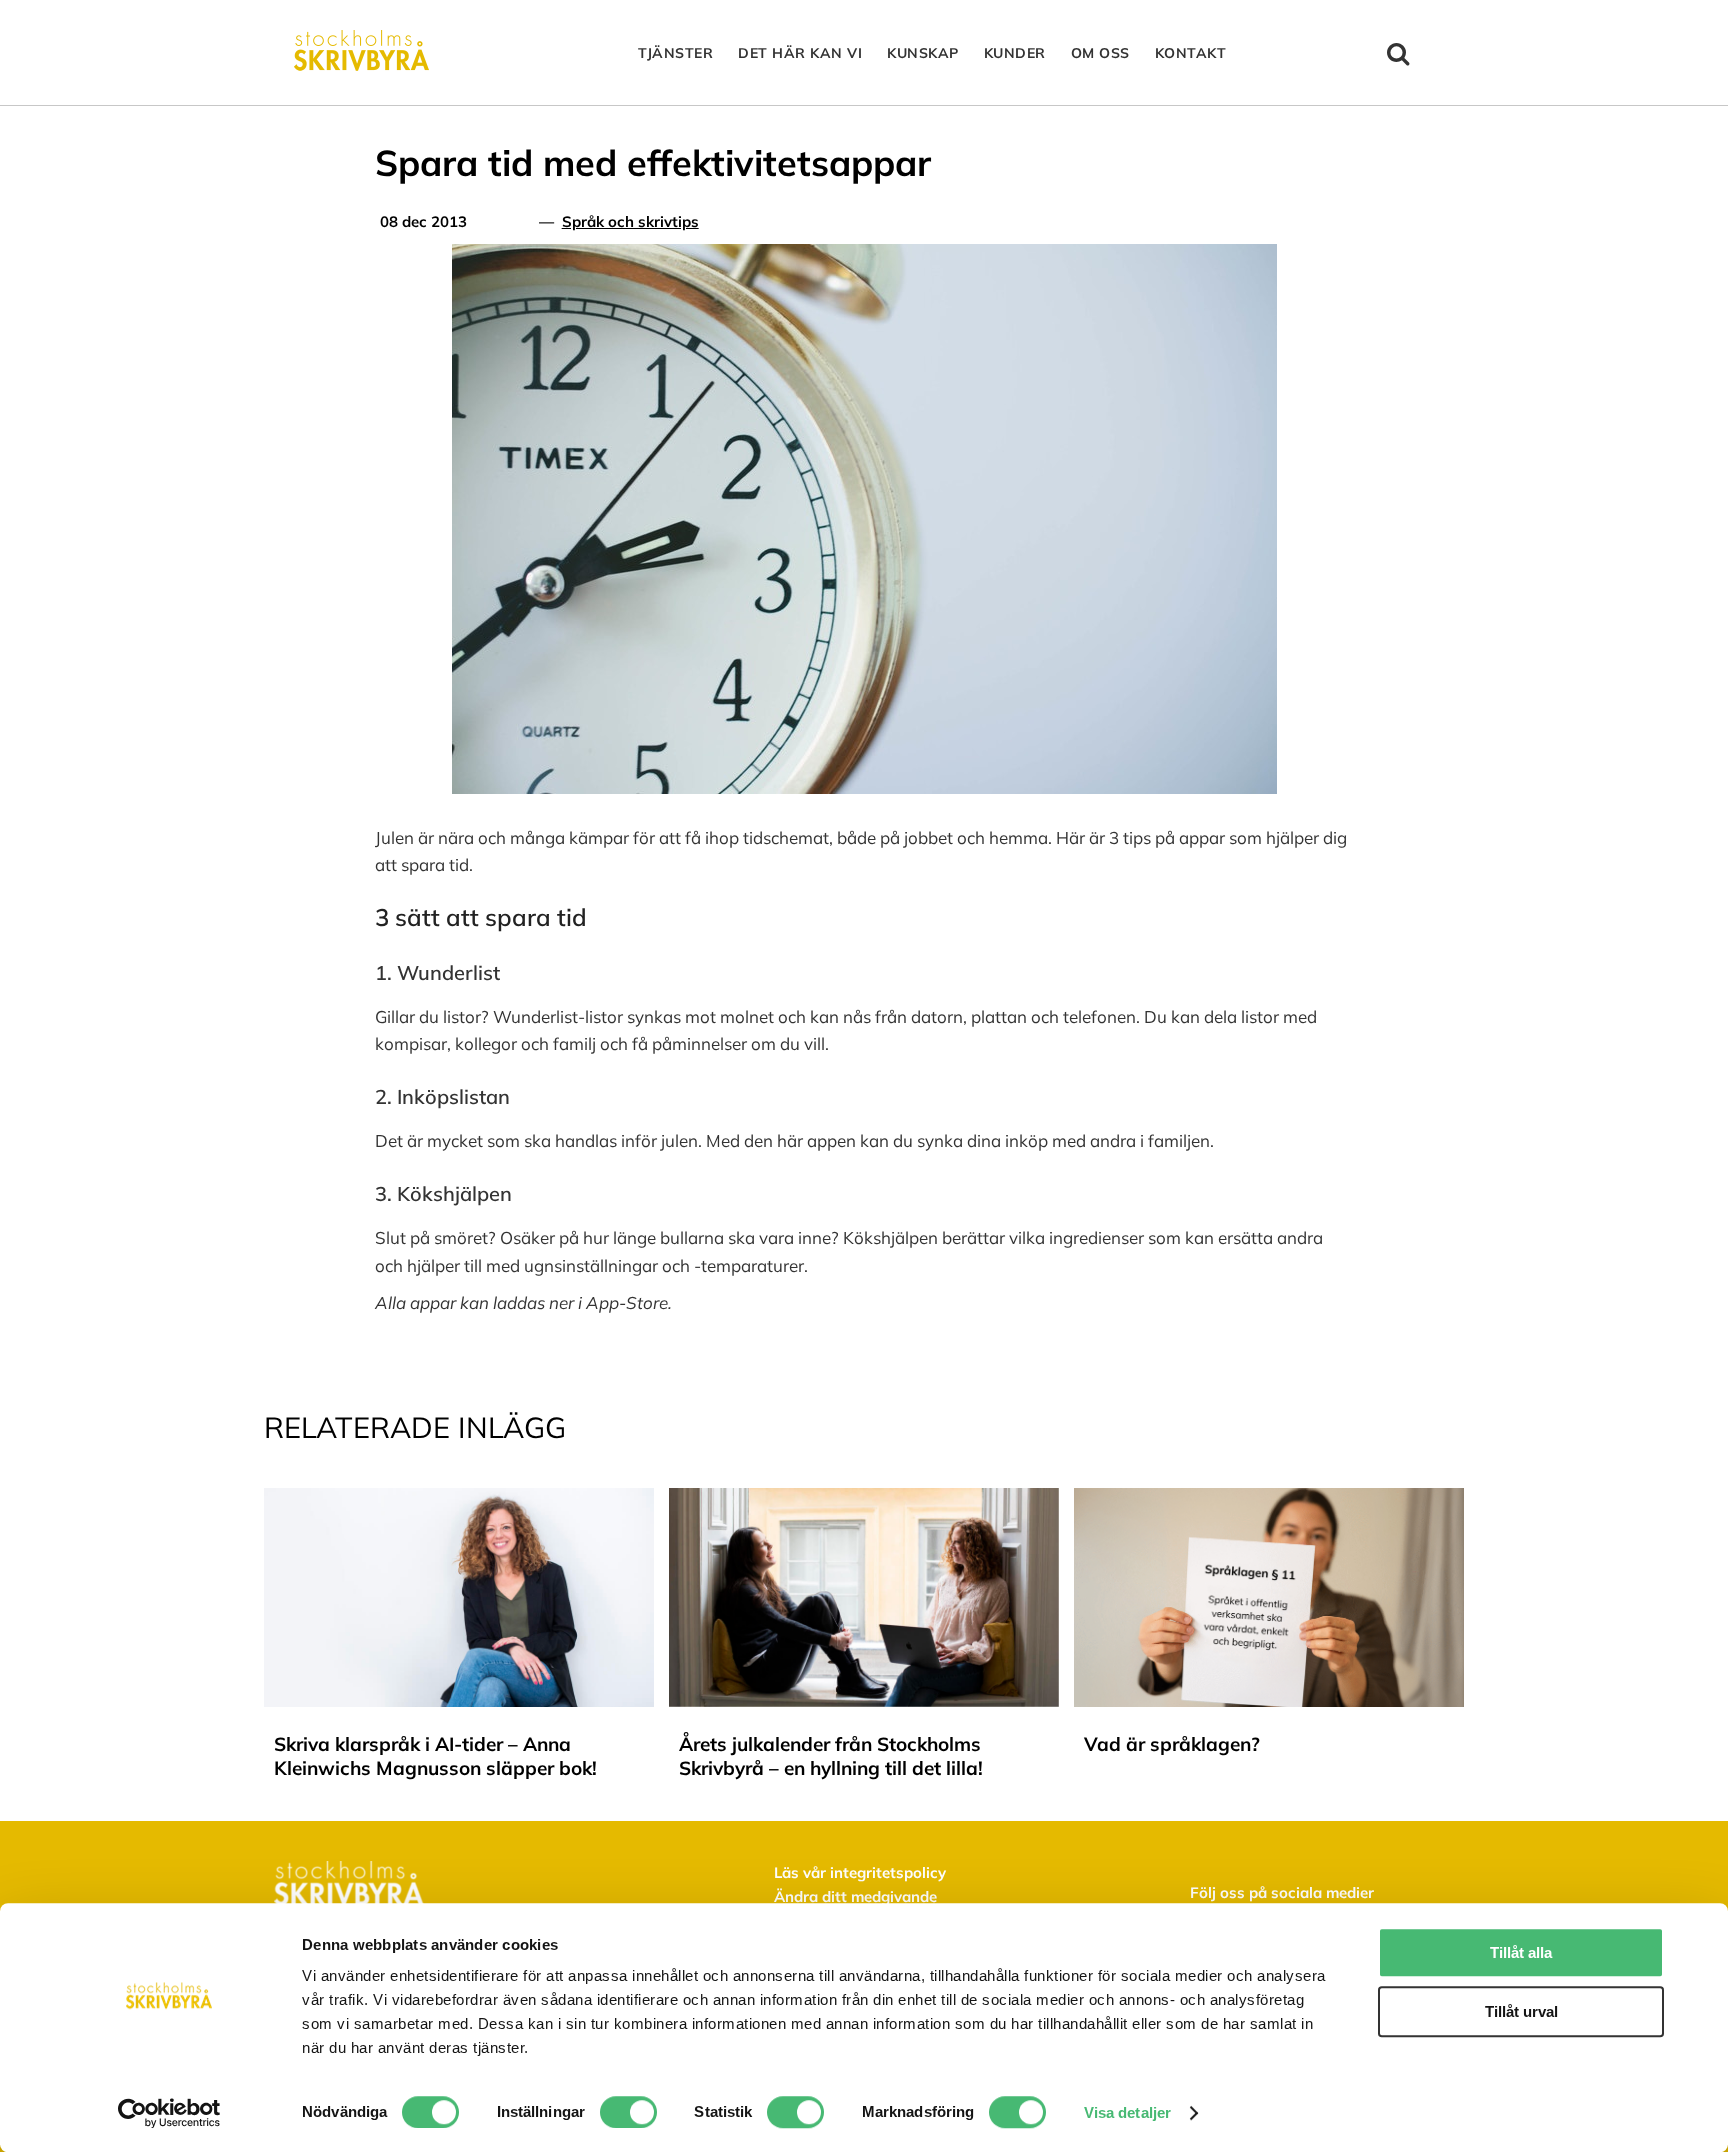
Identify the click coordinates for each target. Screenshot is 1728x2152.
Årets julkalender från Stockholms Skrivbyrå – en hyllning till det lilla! (831, 1756)
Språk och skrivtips (630, 221)
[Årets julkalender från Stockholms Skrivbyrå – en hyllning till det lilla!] (864, 1498)
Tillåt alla (1521, 1952)
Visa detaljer (1127, 2112)
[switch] (628, 2112)
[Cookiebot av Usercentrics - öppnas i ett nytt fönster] (169, 2113)
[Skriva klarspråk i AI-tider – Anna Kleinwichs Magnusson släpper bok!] (459, 1498)
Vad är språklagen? (1172, 1744)
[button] (1398, 52)
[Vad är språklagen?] (1269, 1498)
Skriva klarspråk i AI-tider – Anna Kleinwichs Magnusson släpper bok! (435, 1756)
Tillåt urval (1521, 2011)
